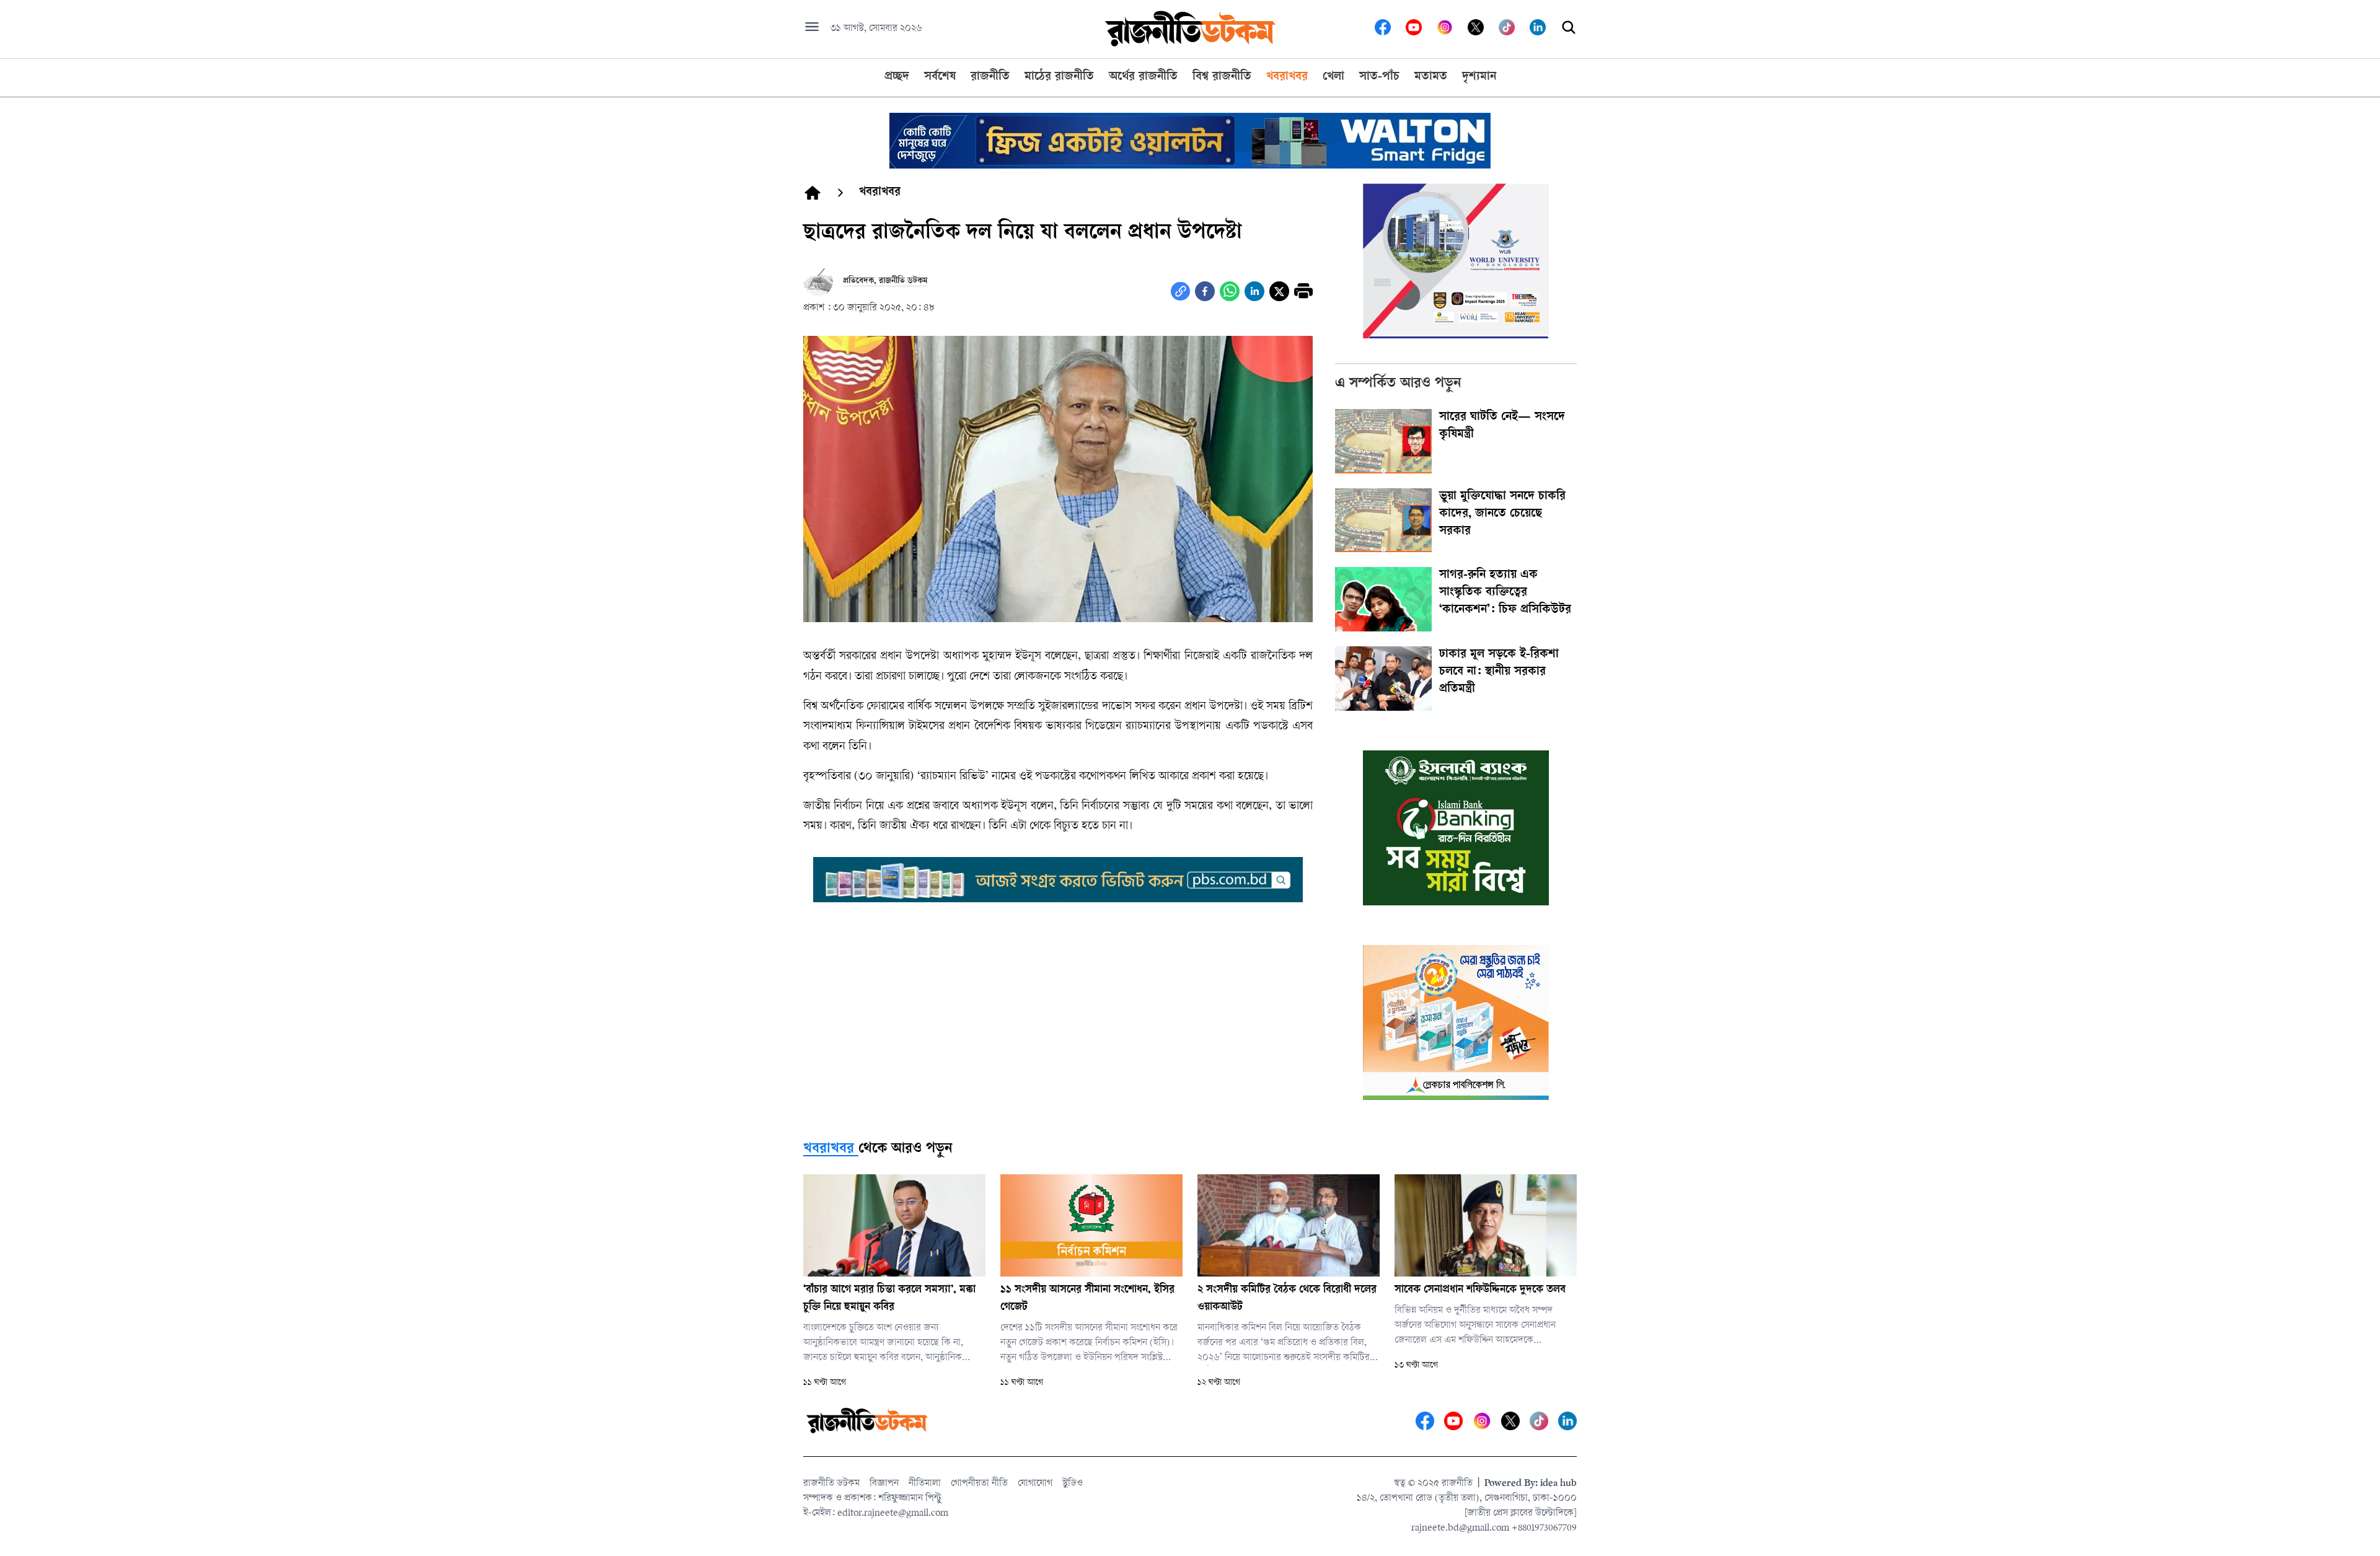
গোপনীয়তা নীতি (979, 1484)
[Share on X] (1279, 291)
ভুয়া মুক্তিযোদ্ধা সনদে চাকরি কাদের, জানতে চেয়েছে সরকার (1502, 514)
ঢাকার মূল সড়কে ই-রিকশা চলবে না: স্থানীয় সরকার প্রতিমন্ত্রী (1499, 672)
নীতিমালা (925, 1484)
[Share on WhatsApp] (1230, 291)
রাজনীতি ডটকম (831, 1484)
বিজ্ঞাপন (884, 1484)
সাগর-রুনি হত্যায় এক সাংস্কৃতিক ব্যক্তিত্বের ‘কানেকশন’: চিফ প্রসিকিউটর (1505, 593)
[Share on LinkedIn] (1254, 291)
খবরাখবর (829, 1149)
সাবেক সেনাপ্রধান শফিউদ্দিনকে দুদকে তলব (1480, 1290)
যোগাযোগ (1035, 1484)
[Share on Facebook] (1205, 291)
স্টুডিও (1073, 1484)
